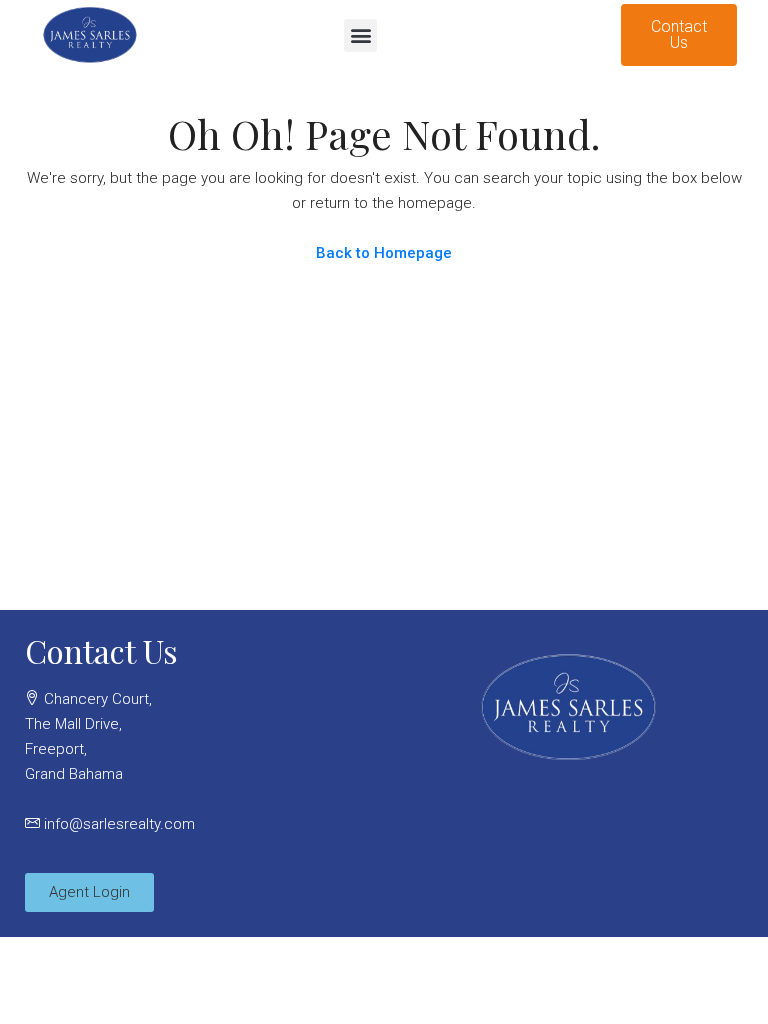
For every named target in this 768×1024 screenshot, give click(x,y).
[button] (360, 35)
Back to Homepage (384, 253)
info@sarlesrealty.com (119, 824)
